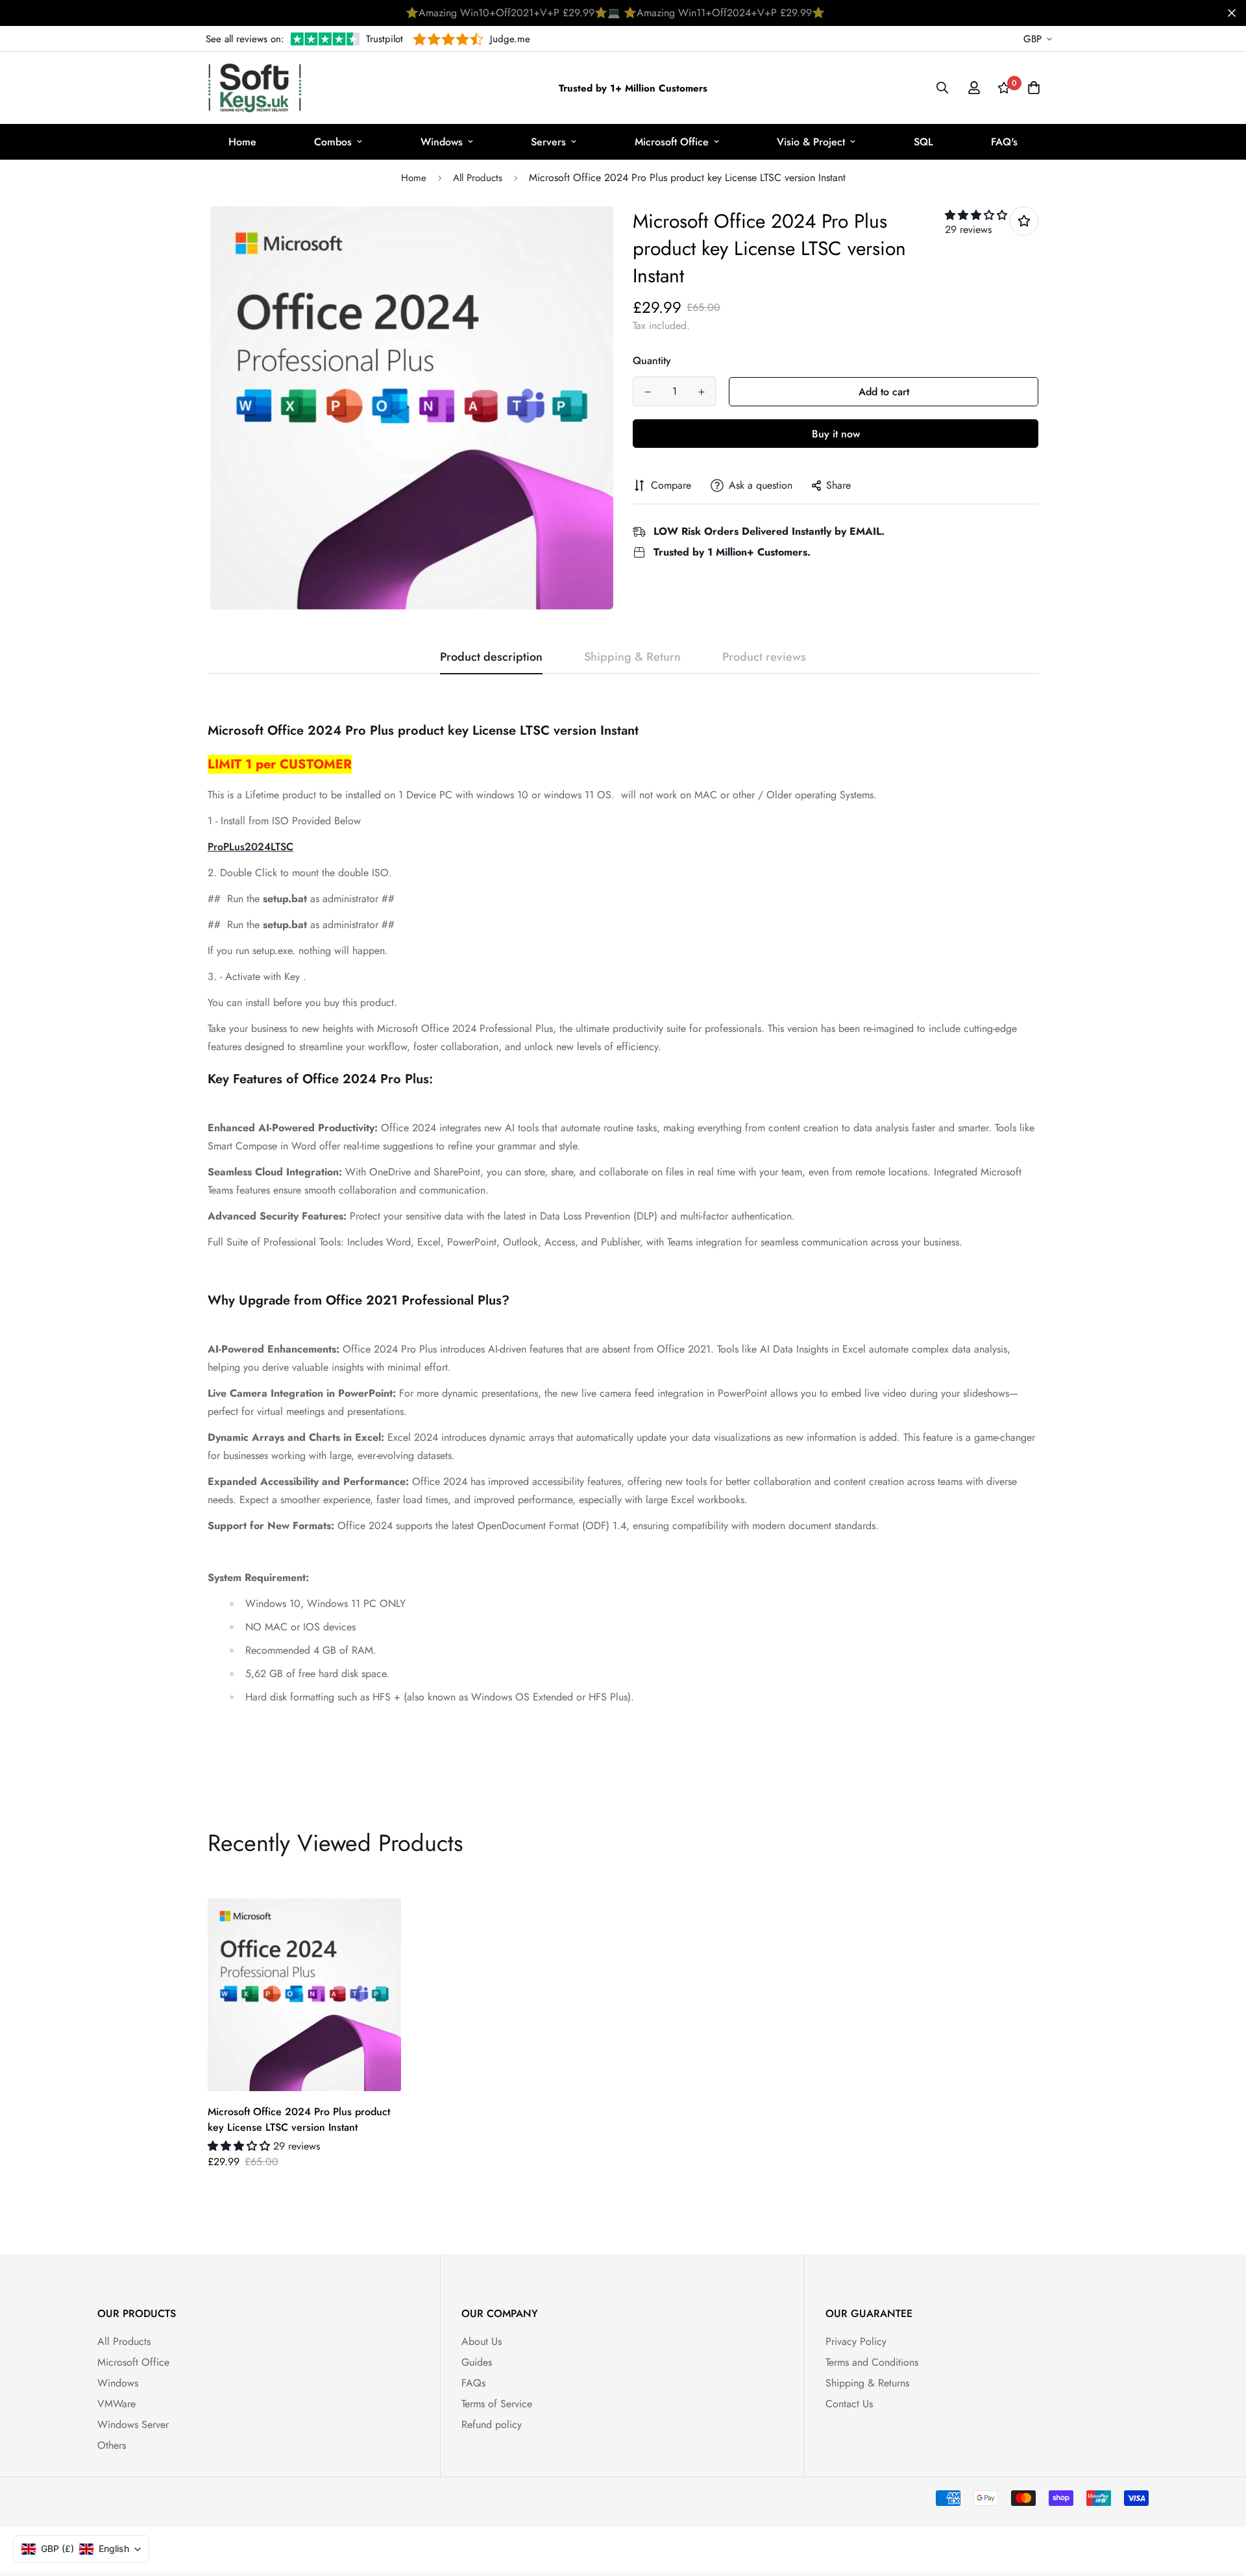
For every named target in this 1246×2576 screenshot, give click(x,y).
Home (242, 142)
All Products (478, 178)
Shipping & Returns (867, 2383)
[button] (976, 215)
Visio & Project (811, 142)
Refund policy (492, 2424)
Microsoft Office (672, 142)
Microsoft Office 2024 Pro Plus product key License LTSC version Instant (299, 2119)
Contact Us (849, 2404)
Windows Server (133, 2424)
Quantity (652, 361)
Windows (442, 142)
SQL (923, 142)
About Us (482, 2341)
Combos (333, 142)
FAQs (473, 2383)
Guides (477, 2362)
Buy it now (836, 434)
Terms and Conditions (872, 2362)
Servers (548, 142)
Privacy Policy (856, 2341)
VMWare (116, 2404)
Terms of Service (497, 2404)
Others (112, 2445)
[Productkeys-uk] (255, 88)
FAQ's (1004, 142)
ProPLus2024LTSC (250, 847)
